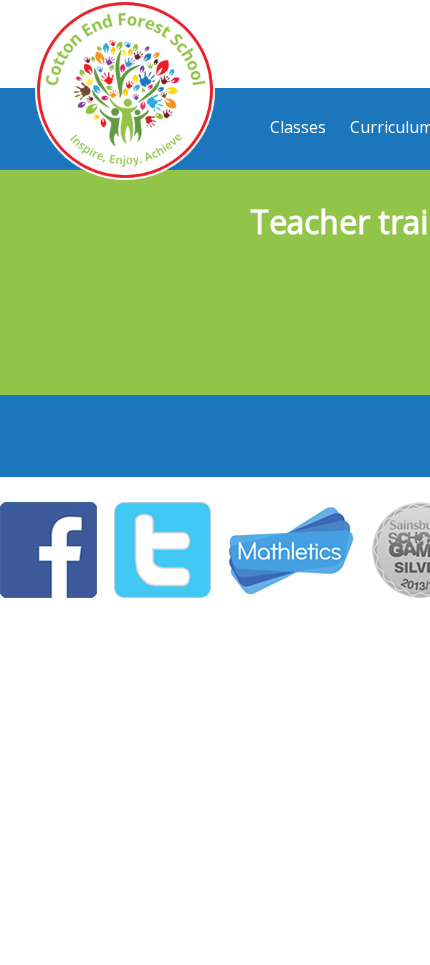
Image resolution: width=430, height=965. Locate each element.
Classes (298, 127)
